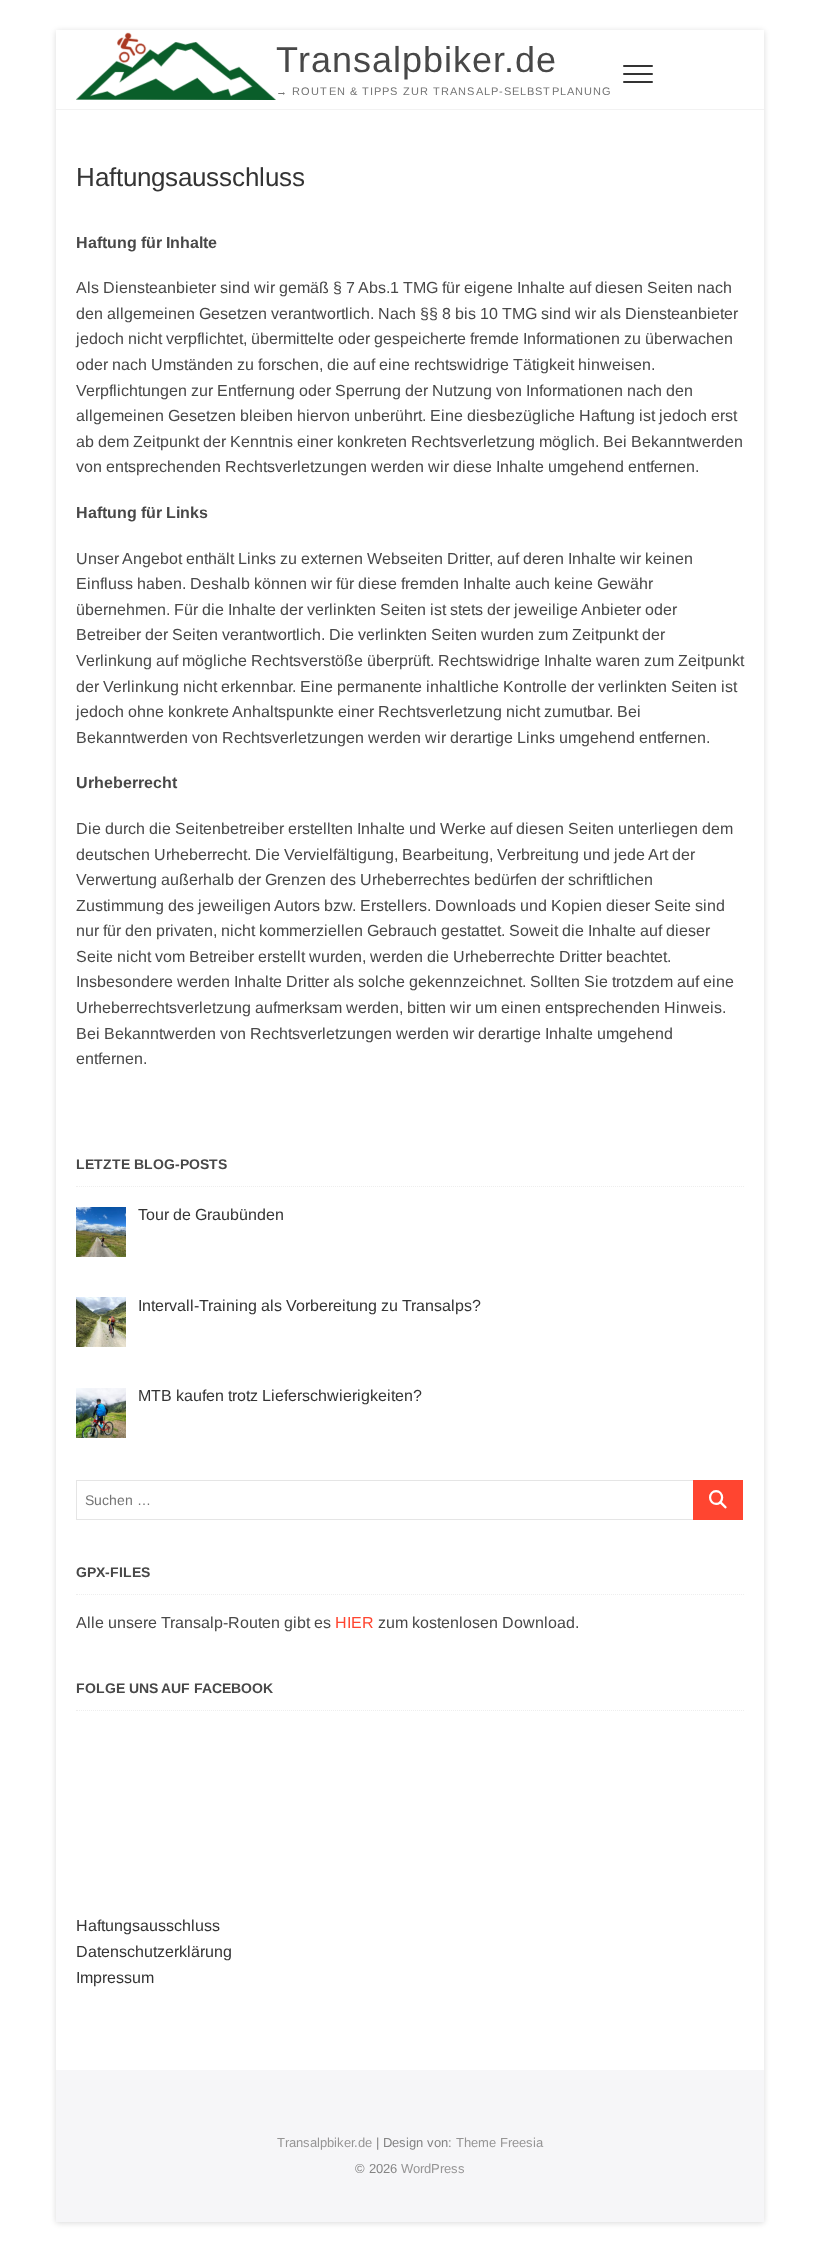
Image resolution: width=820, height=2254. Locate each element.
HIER (354, 1622)
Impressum (115, 1977)
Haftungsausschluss (148, 1925)
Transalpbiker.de (416, 59)
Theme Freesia (499, 2142)
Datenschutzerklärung (154, 1951)
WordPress (433, 2168)
